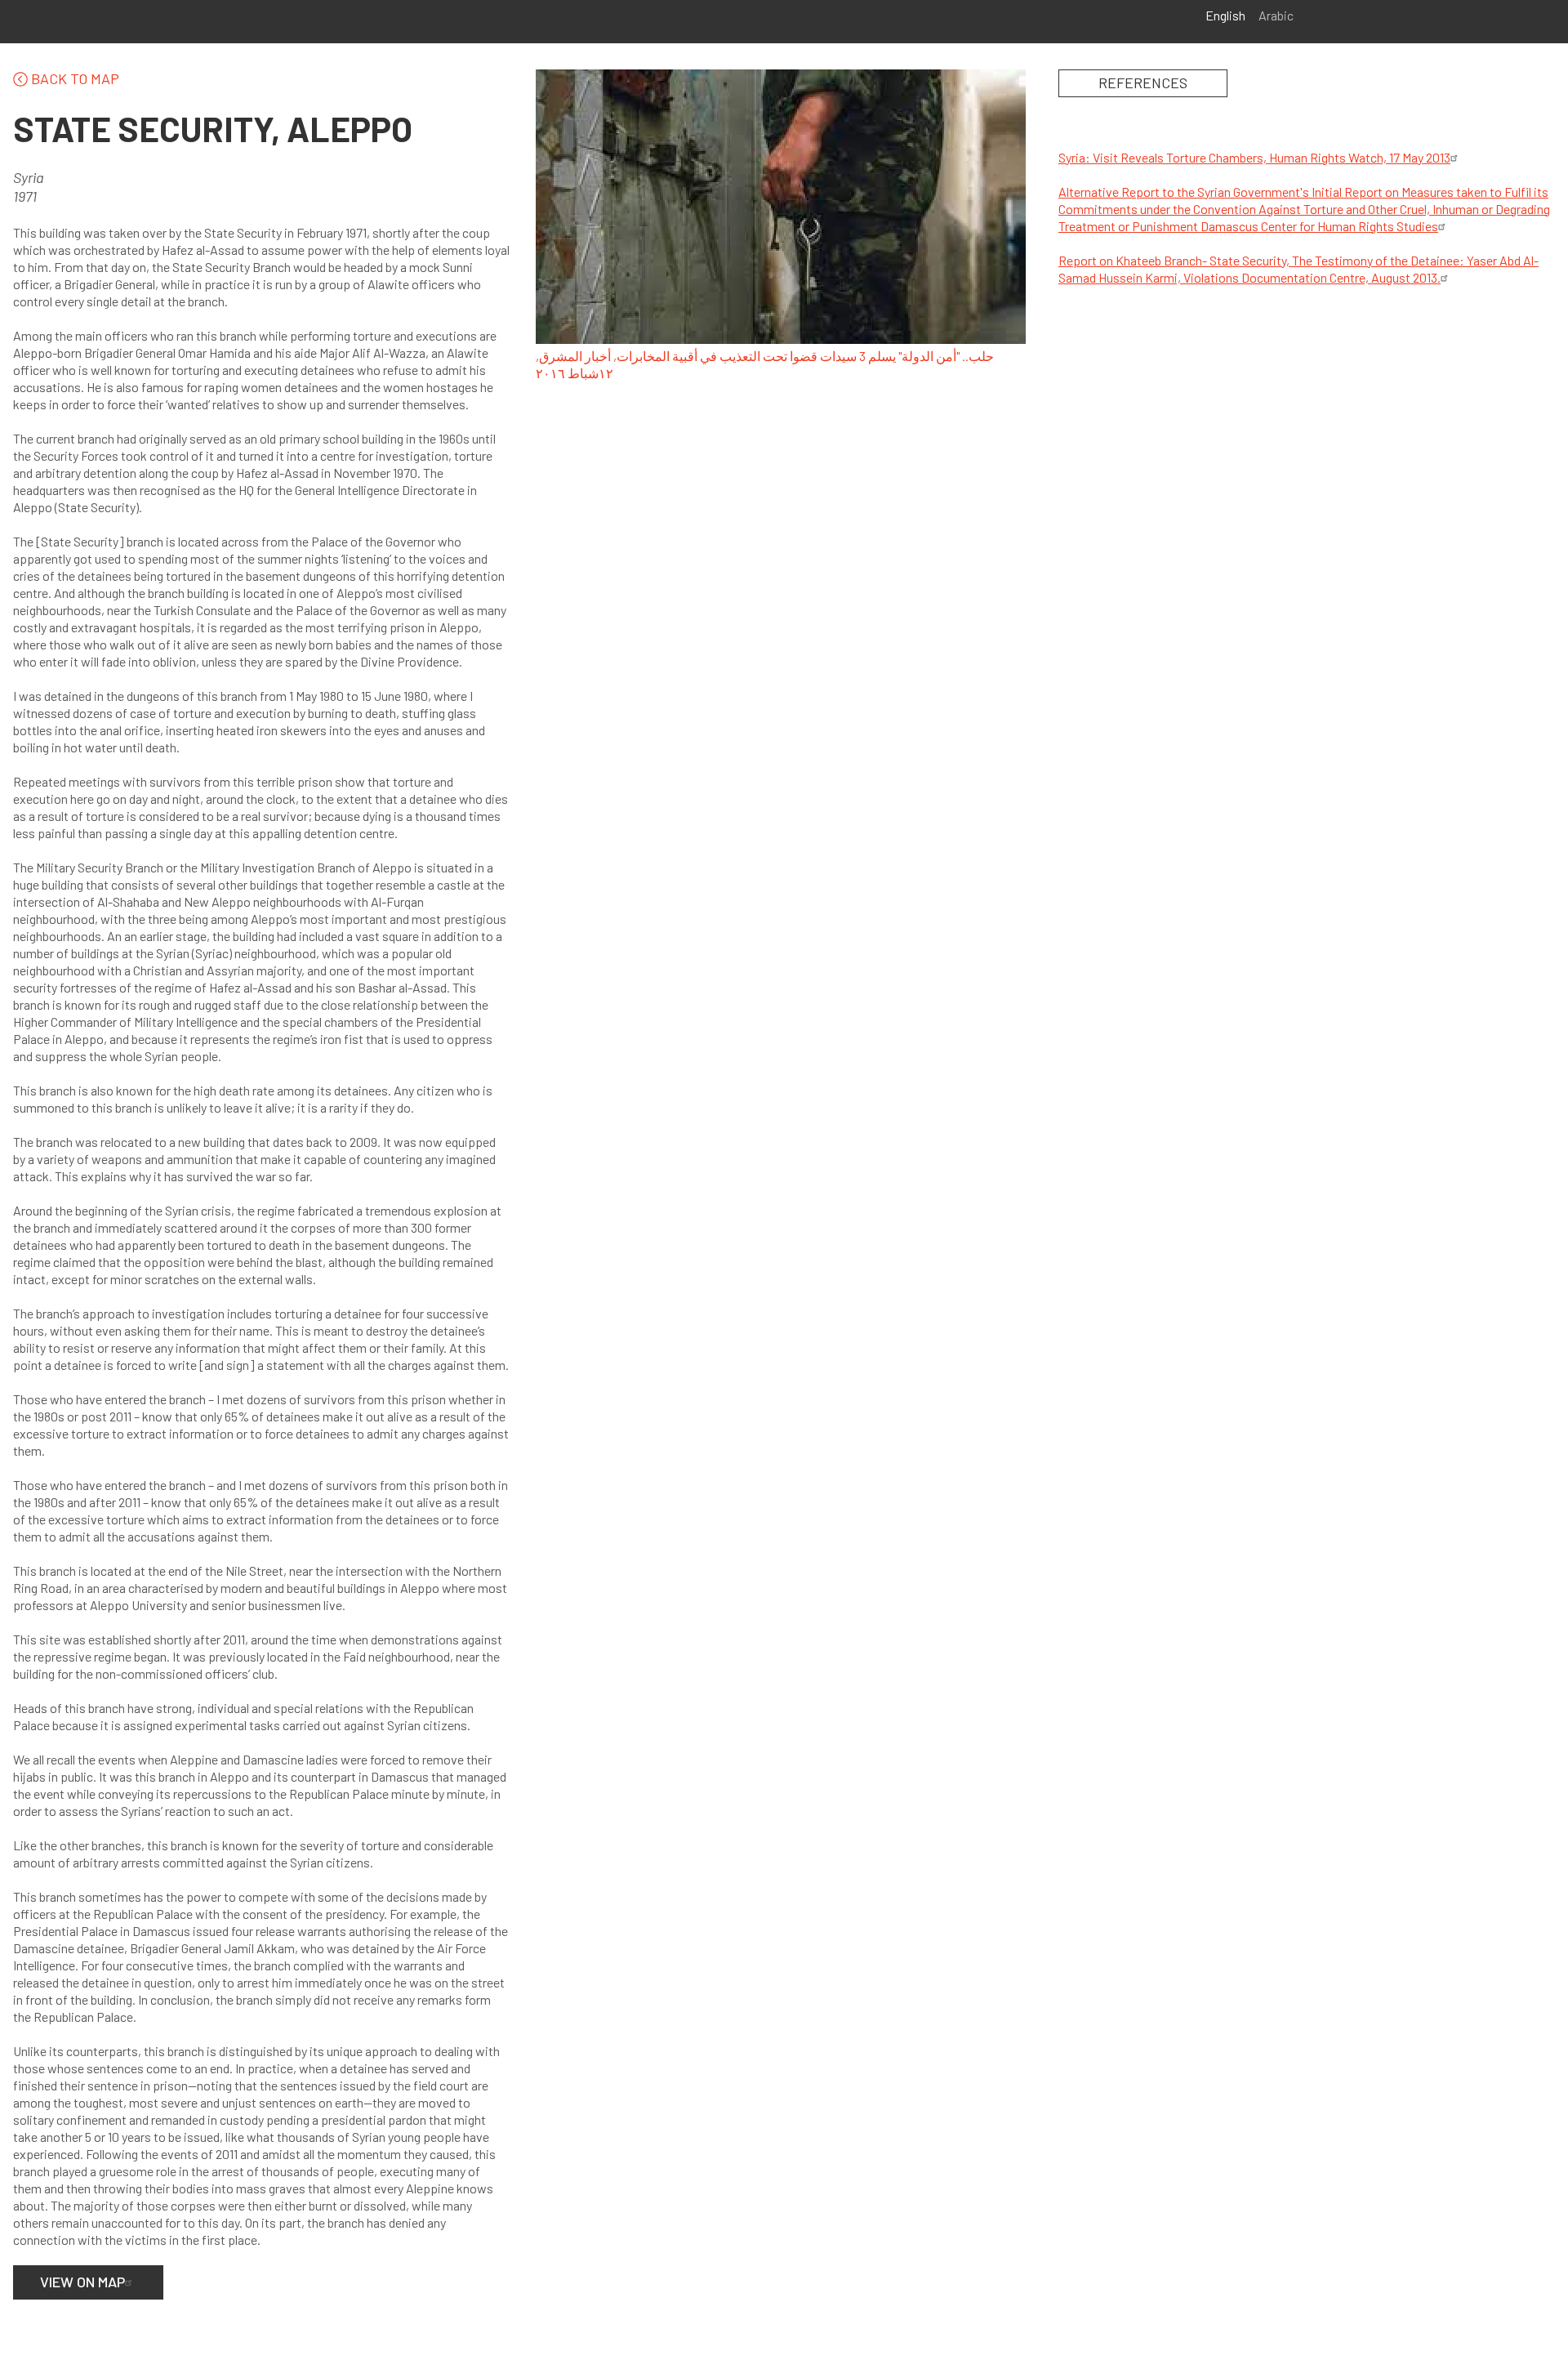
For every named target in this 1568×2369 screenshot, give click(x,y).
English (1225, 15)
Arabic (1276, 15)
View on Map (82, 2282)
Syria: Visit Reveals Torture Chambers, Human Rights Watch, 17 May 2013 (1254, 157)
